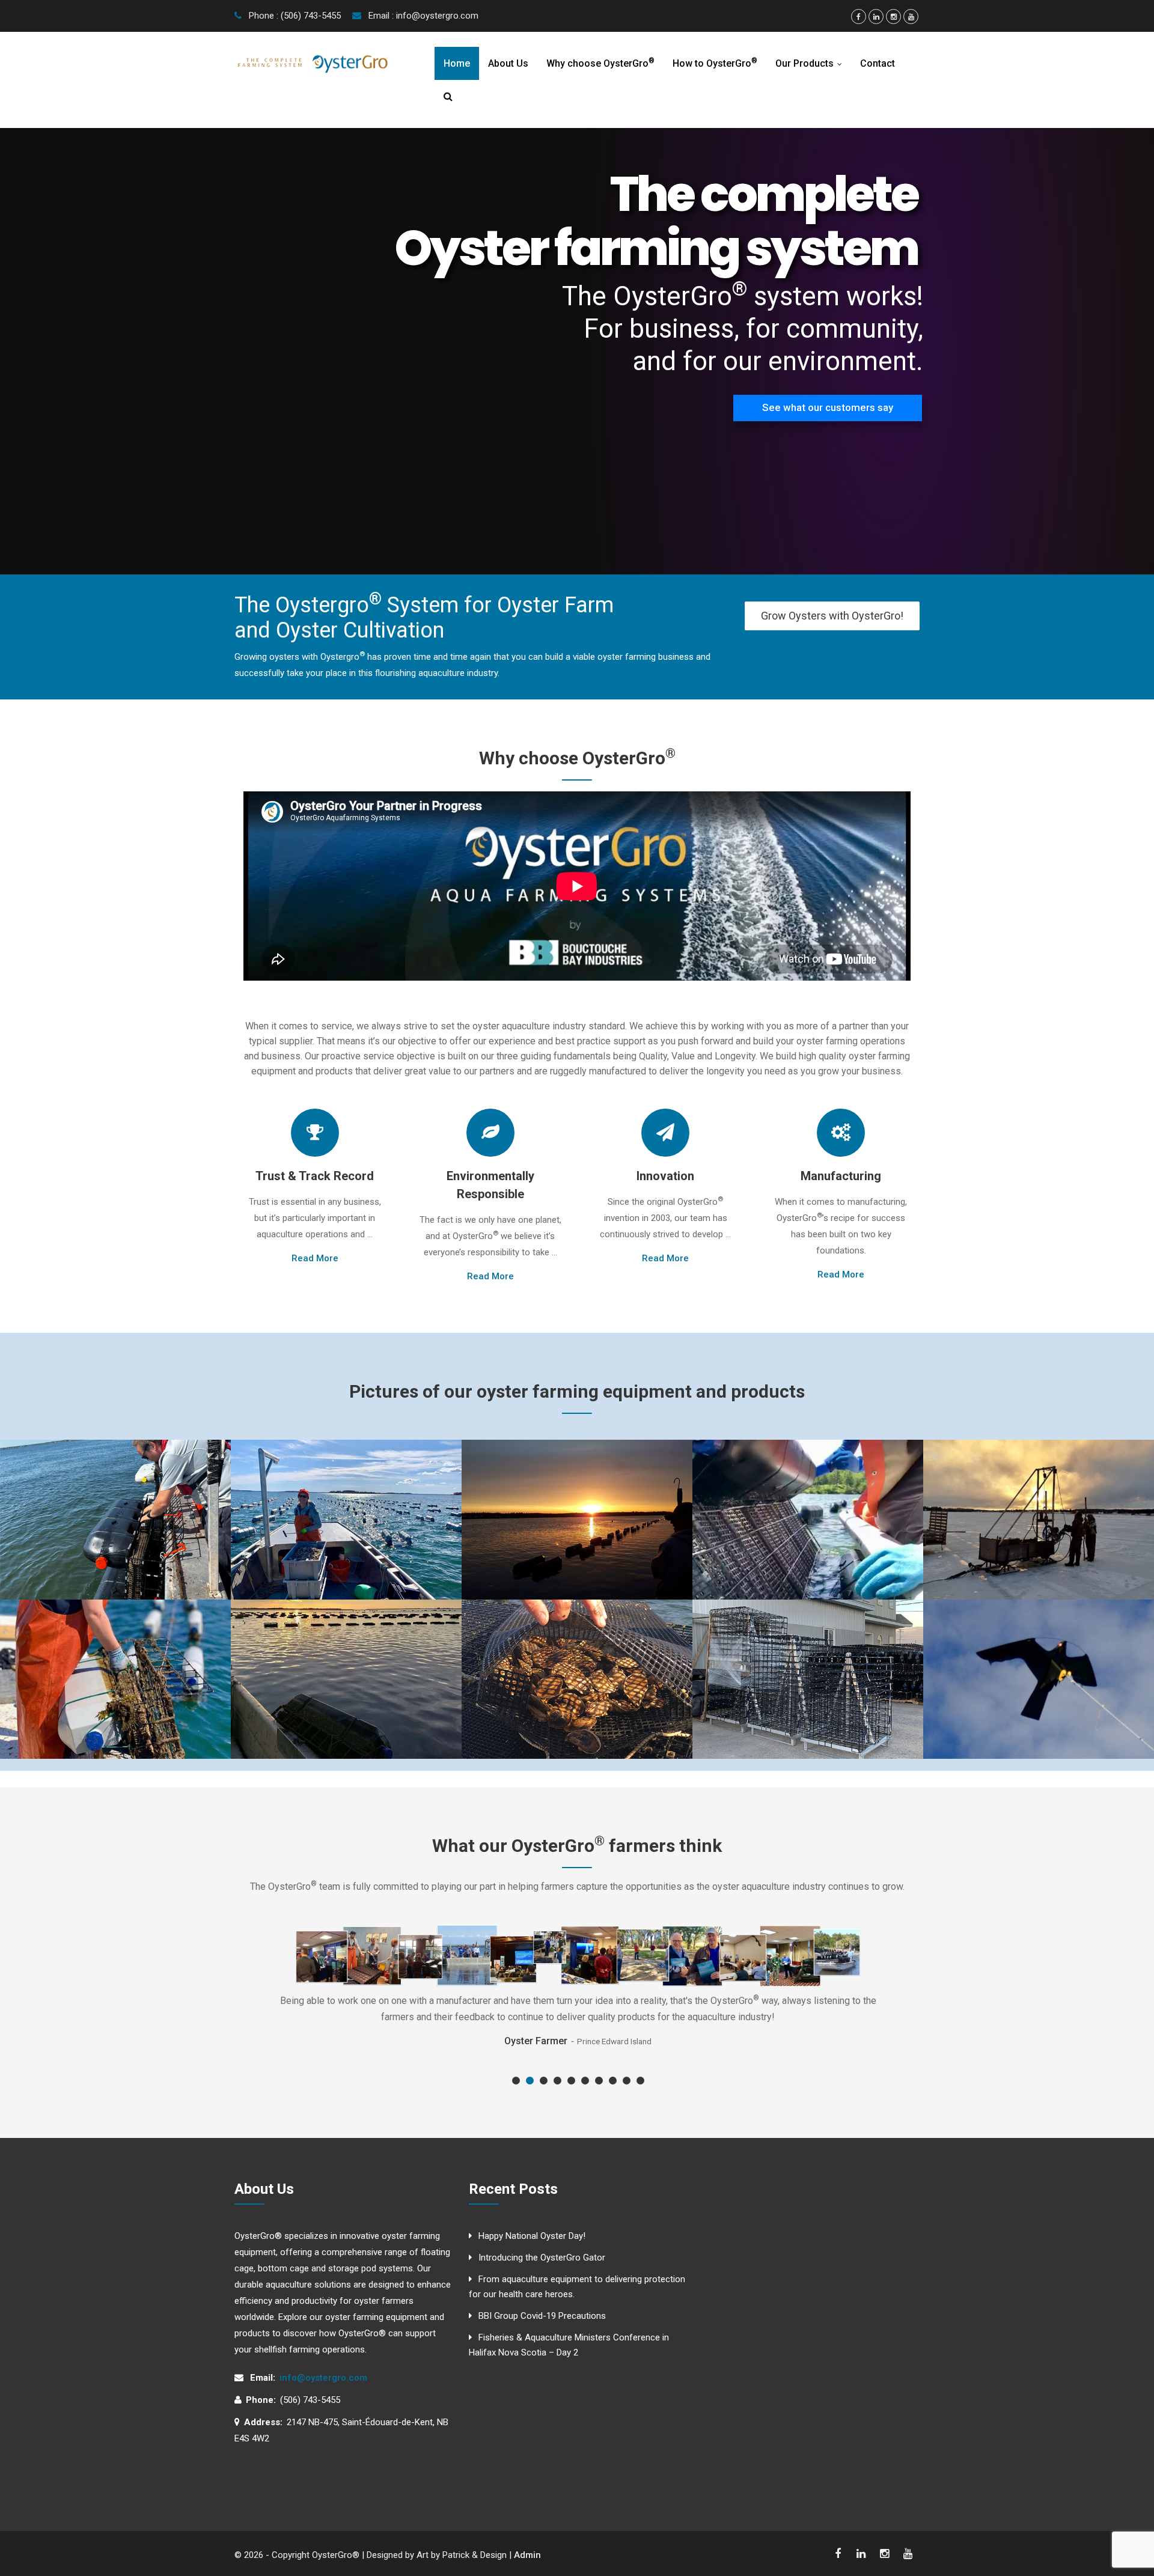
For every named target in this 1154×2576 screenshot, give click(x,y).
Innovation (665, 1176)
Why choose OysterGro (600, 63)
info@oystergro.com (323, 2378)
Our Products (811, 63)
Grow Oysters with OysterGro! (832, 616)
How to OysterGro (715, 63)
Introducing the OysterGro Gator (542, 2258)
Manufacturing (841, 1176)
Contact (878, 63)
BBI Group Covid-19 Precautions (542, 2316)
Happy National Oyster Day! (532, 2236)
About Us (508, 63)
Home (457, 63)
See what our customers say (828, 407)
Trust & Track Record (315, 1176)
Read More (315, 1258)
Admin (527, 2555)
